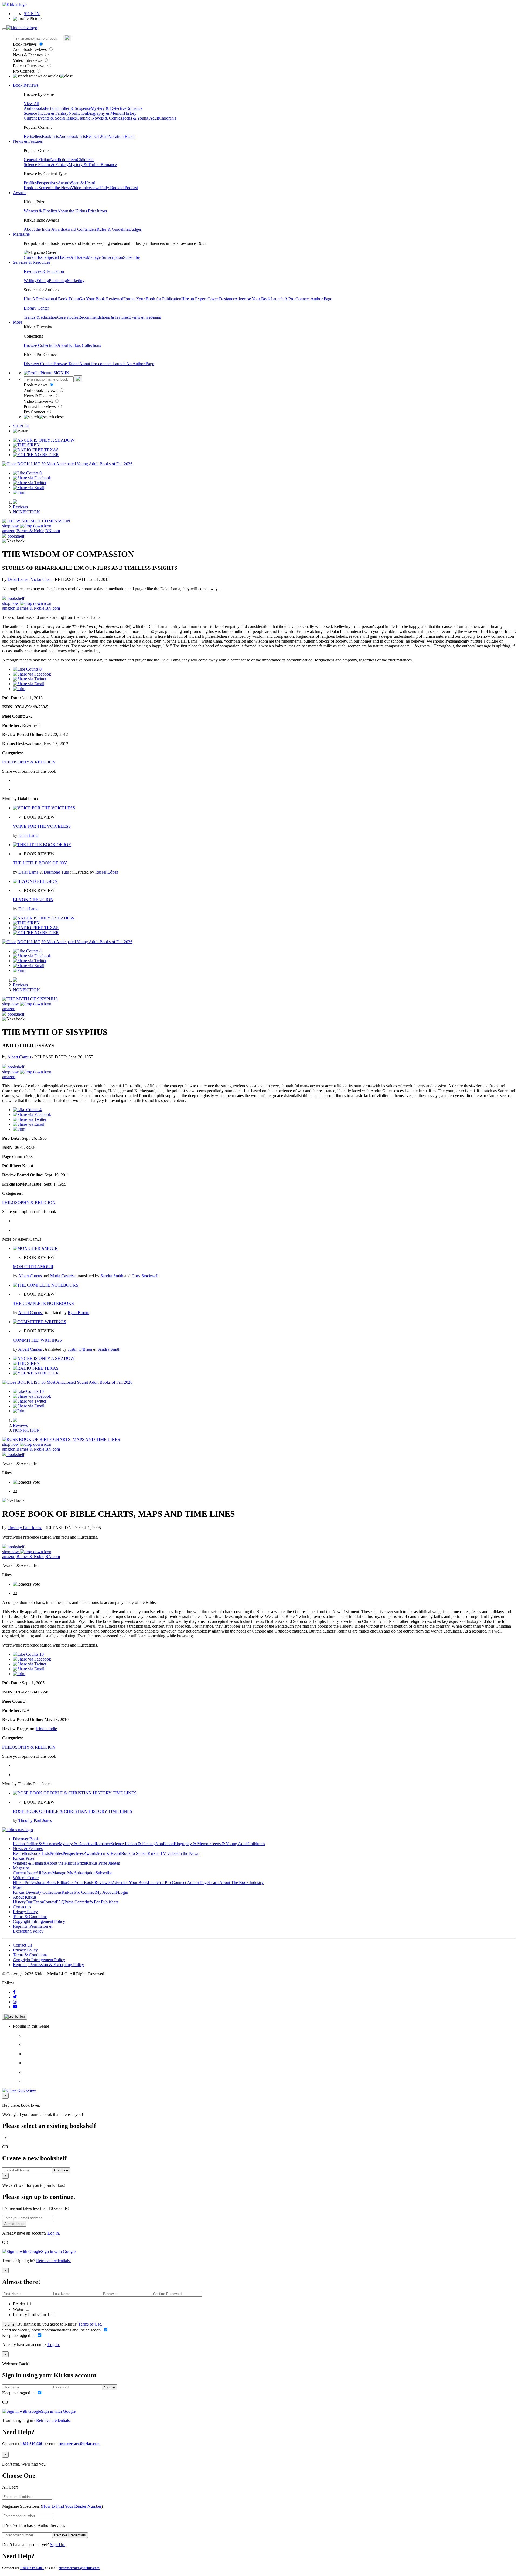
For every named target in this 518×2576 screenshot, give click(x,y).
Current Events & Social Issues (50, 118)
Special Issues (58, 257)
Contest (49, 1902)
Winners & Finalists (40, 211)
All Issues (79, 257)
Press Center (75, 1902)
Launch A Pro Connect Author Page (301, 299)
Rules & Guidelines (113, 229)
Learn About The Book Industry (236, 1883)
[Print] (19, 492)
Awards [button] (20, 193)
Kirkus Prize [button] (24, 1858)
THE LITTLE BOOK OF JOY (40, 863)
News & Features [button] (28, 141)
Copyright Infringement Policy (39, 1921)
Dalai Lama (18, 579)
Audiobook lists (72, 136)
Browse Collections (40, 345)
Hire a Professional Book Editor (40, 1883)
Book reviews (25, 44)
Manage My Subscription (74, 1873)
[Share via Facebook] (32, 478)
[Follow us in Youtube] (15, 2007)
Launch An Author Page (133, 364)
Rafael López (107, 872)
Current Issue (35, 257)
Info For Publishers (102, 1902)
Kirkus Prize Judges (103, 1863)
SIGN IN (32, 14)
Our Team (34, 1902)
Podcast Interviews (30, 66)
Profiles (30, 183)
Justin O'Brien (80, 1349)
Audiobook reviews (30, 50)
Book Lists (40, 1853)
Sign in (10, 2324)
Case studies (68, 317)
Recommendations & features (103, 317)
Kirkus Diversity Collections (37, 1892)
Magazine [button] (21, 234)
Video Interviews (28, 60)
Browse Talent (67, 364)
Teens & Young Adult (140, 118)
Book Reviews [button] (26, 85)
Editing (43, 281)
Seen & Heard (83, 183)
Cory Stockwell (145, 1276)
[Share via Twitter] (30, 483)
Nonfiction (78, 113)
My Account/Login (112, 1892)
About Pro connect (96, 364)
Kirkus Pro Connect (79, 1892)
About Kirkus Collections (79, 345)
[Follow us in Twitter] (15, 1997)
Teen (73, 160)
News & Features (28, 55)
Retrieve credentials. (53, 2261)
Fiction (51, 108)
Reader (20, 2304)
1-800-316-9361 (32, 2444)
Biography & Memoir (105, 113)
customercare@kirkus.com (79, 2444)
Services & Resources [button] (32, 262)
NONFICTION (26, 512)
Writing (30, 281)
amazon (9, 531)
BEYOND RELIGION (33, 900)
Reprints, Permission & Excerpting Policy (33, 1929)
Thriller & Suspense (74, 108)
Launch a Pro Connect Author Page (178, 1883)
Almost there (14, 2224)
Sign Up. (58, 2545)
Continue (61, 2170)
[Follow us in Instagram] (15, 2002)
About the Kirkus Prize (77, 211)
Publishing (58, 281)
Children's (168, 118)
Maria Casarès (63, 1276)
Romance (134, 108)
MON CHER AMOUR (33, 1267)
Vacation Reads (122, 136)
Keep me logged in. (19, 2335)
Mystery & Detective (108, 108)
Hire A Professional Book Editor (51, 299)
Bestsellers (33, 136)
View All (31, 103)
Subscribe (131, 257)
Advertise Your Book (253, 299)
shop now (11, 526)
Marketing (76, 281)
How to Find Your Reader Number (72, 2506)
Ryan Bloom (79, 1313)
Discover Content (39, 364)
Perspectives (47, 183)
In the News (61, 188)
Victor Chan (42, 579)
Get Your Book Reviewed (101, 299)
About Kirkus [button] (25, 1897)
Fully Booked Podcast (119, 188)
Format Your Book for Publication (152, 299)
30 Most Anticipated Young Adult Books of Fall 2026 (87, 464)
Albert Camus (20, 1057)
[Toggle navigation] (4, 29)
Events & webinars (145, 317)
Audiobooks (34, 108)
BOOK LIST (29, 464)
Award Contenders (81, 229)
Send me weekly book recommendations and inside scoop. (52, 2330)
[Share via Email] (29, 488)
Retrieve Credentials (70, 2535)
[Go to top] (15, 2017)
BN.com (53, 531)
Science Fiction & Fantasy (46, 113)
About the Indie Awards (44, 229)
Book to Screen (37, 188)
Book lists (50, 136)
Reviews (20, 507)
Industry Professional (31, 2315)
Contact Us (23, 1945)
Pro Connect (24, 71)
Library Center (36, 308)
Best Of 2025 (97, 136)
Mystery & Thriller (85, 164)
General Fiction (37, 160)
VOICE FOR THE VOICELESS (42, 826)
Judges (136, 229)
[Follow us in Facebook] (14, 1992)
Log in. (54, 2233)
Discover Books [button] (27, 1839)
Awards (64, 183)
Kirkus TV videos (163, 1853)
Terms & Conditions (30, 1917)
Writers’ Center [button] (26, 1878)
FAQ (60, 1902)
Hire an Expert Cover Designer (208, 299)
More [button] (18, 322)
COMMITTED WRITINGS (37, 1340)
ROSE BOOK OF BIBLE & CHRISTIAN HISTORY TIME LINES (73, 1811)
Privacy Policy (25, 1912)
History (130, 113)
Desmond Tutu (57, 872)
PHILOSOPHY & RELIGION (29, 762)
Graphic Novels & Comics (99, 118)
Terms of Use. (90, 2324)
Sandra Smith (112, 1276)
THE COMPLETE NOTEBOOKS (43, 1303)
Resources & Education (44, 271)
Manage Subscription (105, 257)
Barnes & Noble (30, 531)
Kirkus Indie (46, 1729)
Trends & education (40, 317)
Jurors (102, 211)
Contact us (22, 1907)
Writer (19, 2309)
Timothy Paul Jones (25, 1528)
